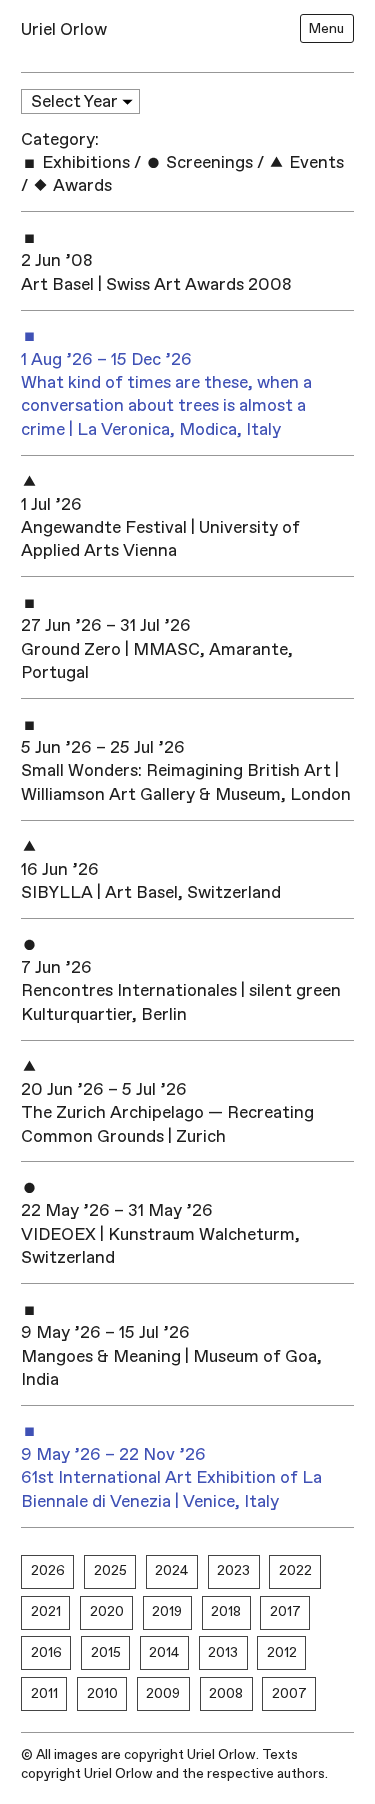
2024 (171, 1570)
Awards (80, 185)
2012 (282, 1652)
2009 (163, 1693)
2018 (226, 1611)
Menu (326, 28)
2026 (48, 1570)
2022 (295, 1570)
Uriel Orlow (64, 29)
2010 (102, 1693)
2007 (289, 1693)
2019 (167, 1611)
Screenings (207, 162)
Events (314, 162)
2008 (226, 1693)
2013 (223, 1652)
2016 (46, 1652)
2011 (44, 1693)
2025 (110, 1570)
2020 (107, 1611)
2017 (285, 1611)
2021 (46, 1611)
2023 (233, 1570)
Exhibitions (84, 162)
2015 (106, 1652)
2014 (164, 1652)
